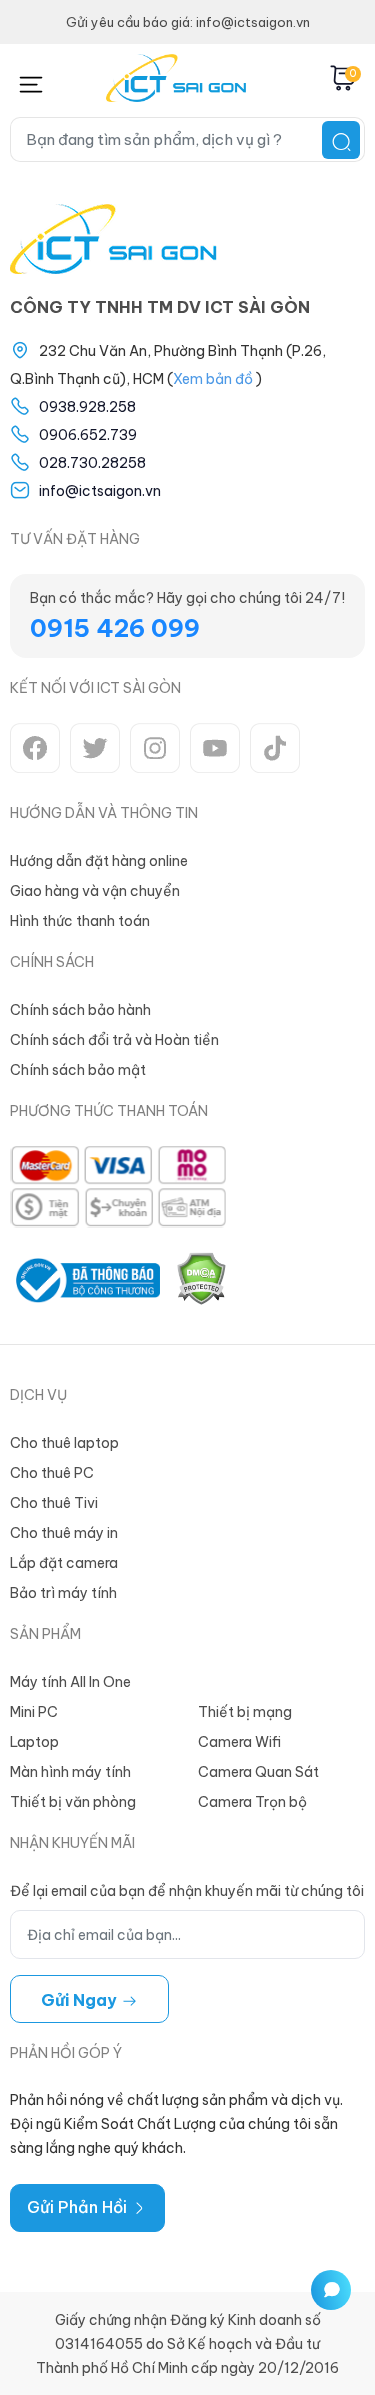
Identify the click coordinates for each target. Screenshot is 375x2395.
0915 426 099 (115, 628)
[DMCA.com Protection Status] (201, 1280)
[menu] (30, 80)
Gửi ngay (81, 2000)
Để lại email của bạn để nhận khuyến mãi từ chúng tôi (187, 1891)
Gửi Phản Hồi (79, 2207)
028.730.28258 (92, 463)
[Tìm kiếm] (341, 140)
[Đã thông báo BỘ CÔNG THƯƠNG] (85, 1280)
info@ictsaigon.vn (100, 491)
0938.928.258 (87, 407)
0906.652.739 (88, 435)
